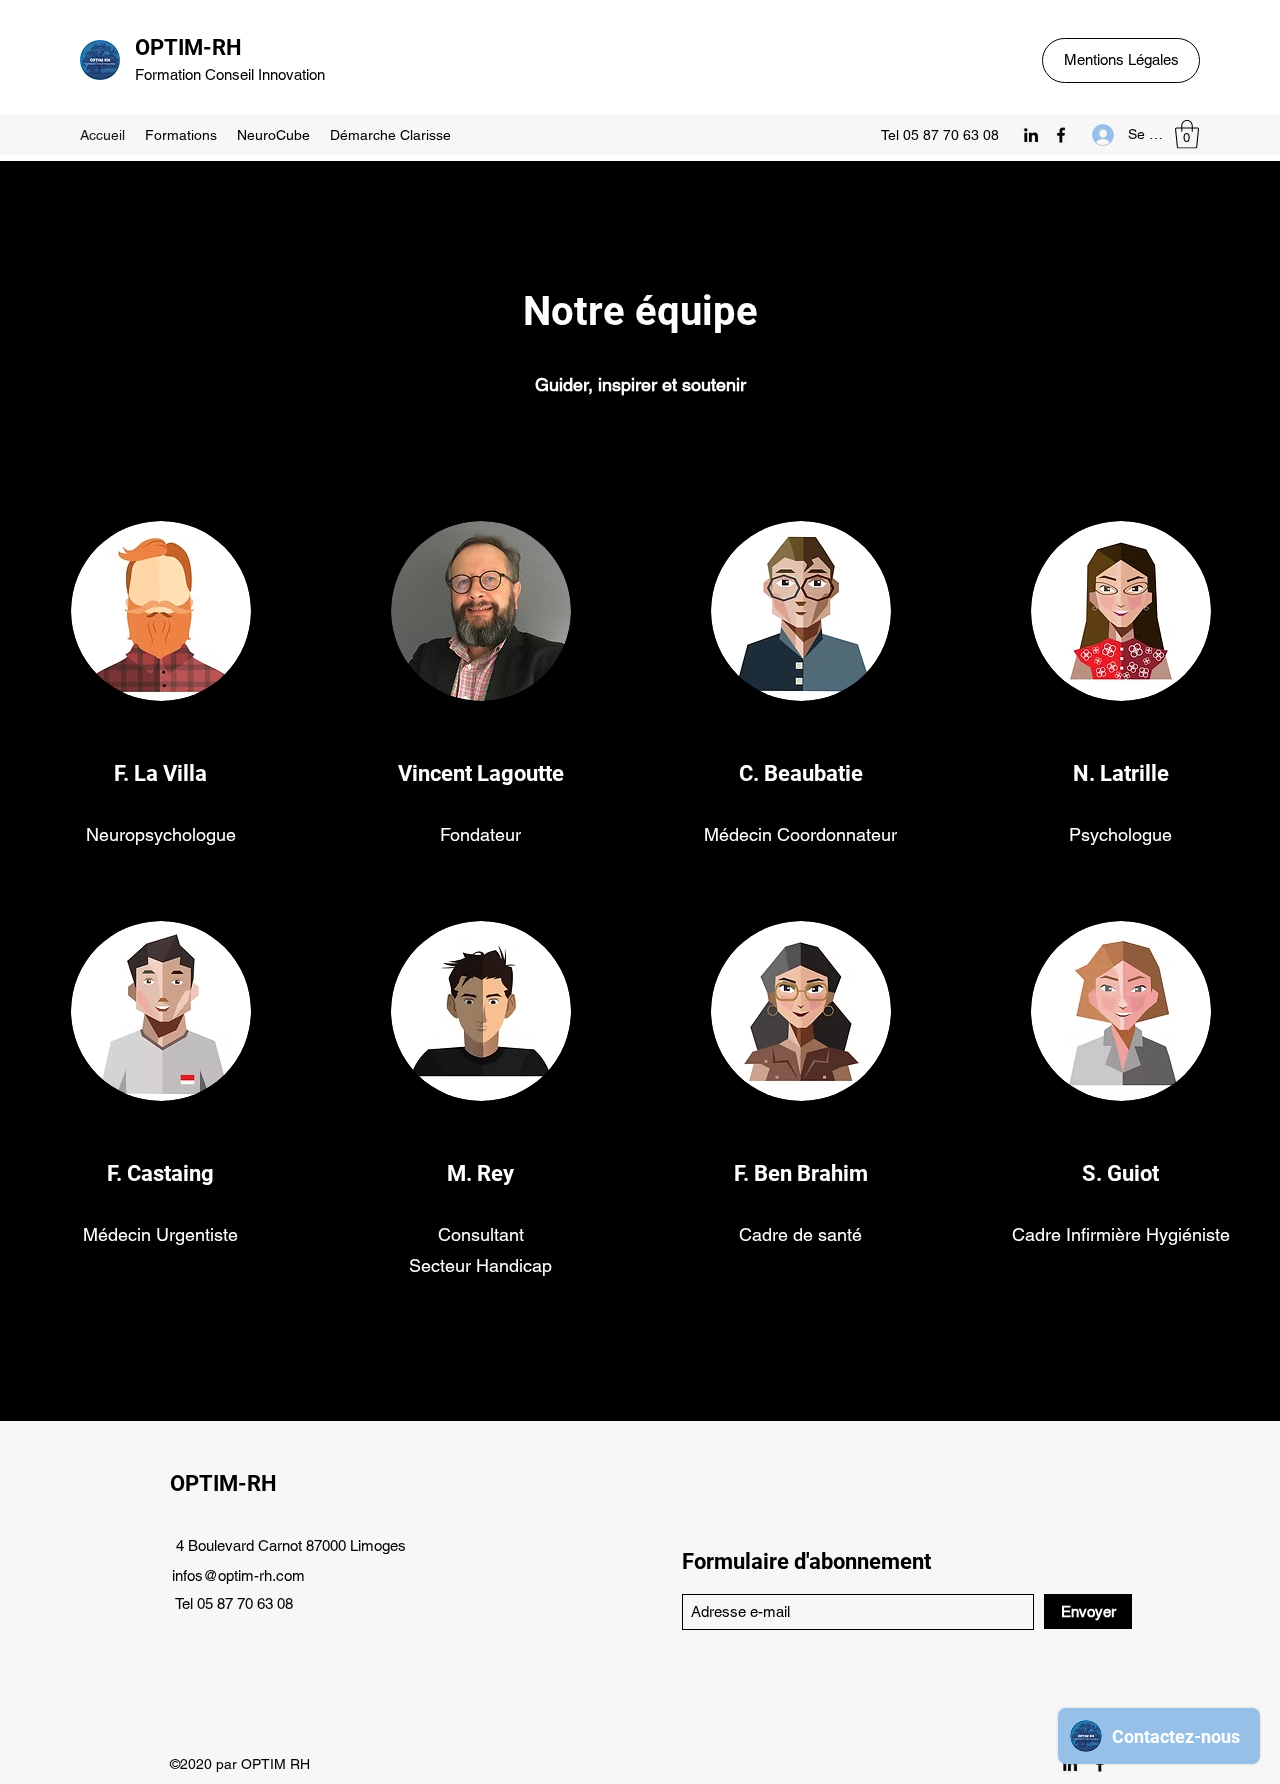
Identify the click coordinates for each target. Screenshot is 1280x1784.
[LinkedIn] (1031, 135)
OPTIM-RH (188, 47)
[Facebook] (1061, 135)
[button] (1187, 134)
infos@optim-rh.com (238, 1575)
